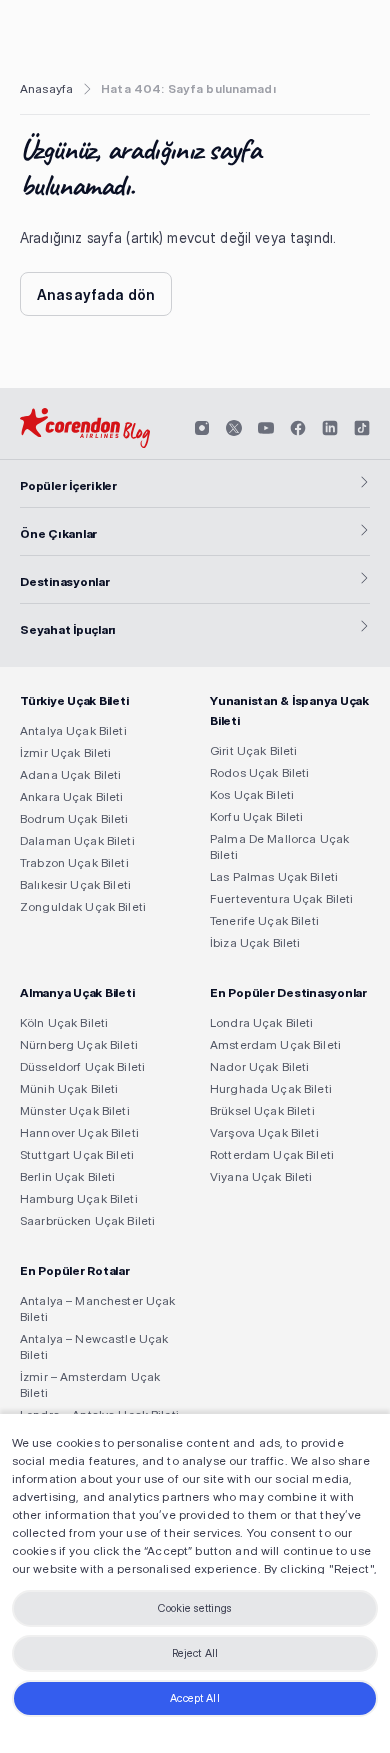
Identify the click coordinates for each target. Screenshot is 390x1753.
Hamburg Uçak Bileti (79, 1198)
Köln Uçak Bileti (64, 1022)
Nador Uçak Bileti (259, 1066)
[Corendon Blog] (85, 428)
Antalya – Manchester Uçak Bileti (98, 1308)
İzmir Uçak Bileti (65, 752)
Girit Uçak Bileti (253, 750)
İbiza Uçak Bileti (255, 942)
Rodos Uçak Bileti (259, 772)
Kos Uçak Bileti (252, 794)
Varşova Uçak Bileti (264, 1132)
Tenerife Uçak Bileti (264, 920)
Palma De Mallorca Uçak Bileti (279, 846)
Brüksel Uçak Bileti (262, 1110)
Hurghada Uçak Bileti (271, 1088)
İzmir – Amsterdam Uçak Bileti (90, 1384)
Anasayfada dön (96, 294)
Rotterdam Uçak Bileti (272, 1154)
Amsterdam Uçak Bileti (275, 1044)
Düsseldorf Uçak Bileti (82, 1066)
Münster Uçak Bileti (75, 1110)
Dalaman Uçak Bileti (77, 840)
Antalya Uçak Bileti (73, 730)
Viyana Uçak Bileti (261, 1176)
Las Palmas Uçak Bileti (274, 876)
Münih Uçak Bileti (69, 1088)
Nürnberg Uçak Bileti (79, 1044)
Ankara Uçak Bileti (72, 796)
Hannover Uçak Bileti (79, 1132)
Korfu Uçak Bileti (256, 816)
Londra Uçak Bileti (262, 1022)
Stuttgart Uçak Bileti (77, 1154)
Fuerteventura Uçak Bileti (282, 898)
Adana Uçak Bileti (70, 774)
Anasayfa (46, 88)
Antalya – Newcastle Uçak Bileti (94, 1346)
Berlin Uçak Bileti (68, 1176)
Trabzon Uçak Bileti (74, 862)
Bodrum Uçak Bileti (74, 818)
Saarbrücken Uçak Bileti (87, 1220)
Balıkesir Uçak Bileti (75, 884)
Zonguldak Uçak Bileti (83, 906)
